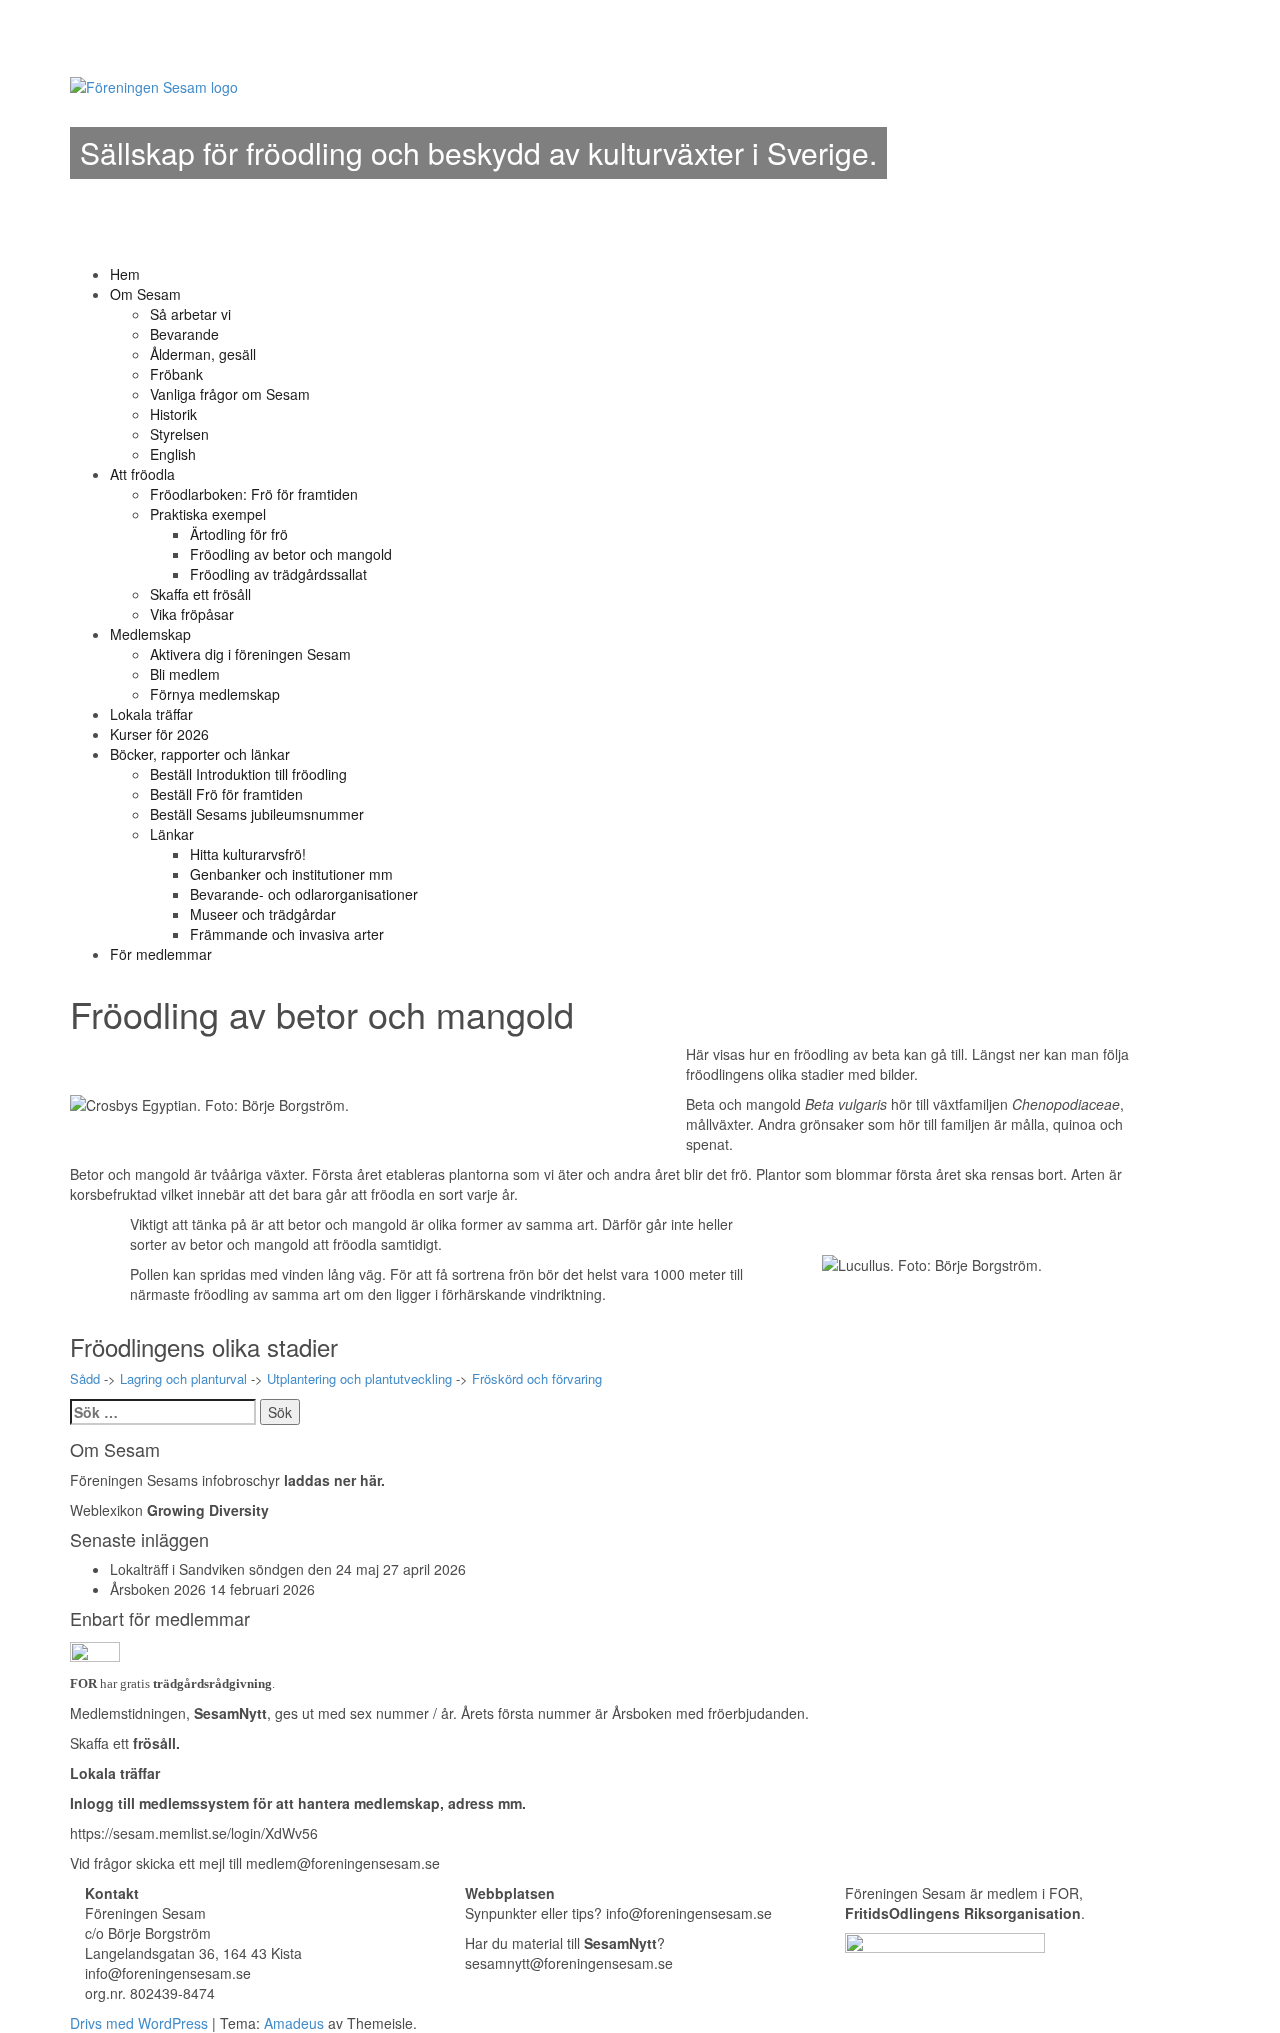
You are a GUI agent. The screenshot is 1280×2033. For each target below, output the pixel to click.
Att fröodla (142, 474)
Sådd (85, 1378)
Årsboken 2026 (158, 1589)
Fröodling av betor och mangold (291, 554)
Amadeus (294, 2023)
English (173, 454)
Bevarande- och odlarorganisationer (304, 894)
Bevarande (184, 334)
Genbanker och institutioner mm (291, 874)
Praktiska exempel (208, 514)
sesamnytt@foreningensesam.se (569, 1963)
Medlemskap (150, 634)
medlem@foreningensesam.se (343, 1863)
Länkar (172, 834)
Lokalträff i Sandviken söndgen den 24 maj (244, 1569)
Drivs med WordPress (139, 2023)
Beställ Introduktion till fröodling (248, 774)
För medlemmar (161, 954)
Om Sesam (145, 294)
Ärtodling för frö (239, 534)
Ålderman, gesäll (203, 354)
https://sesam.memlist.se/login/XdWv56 (194, 1833)
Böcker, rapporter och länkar (200, 754)
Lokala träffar (151, 714)
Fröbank (176, 374)
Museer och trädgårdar (263, 914)
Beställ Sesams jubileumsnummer (257, 814)
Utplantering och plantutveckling (359, 1378)
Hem (125, 274)
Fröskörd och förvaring (537, 1378)
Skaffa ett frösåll (200, 594)
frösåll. (156, 1743)
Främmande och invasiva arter (287, 934)
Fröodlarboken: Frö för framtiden (254, 494)
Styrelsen (179, 434)
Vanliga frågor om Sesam (230, 394)
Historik (173, 414)
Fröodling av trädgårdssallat (278, 574)
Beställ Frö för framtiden (226, 794)
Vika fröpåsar (192, 614)
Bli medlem (185, 674)
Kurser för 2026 (159, 734)
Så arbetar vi (190, 314)
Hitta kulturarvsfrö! (248, 854)
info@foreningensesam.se (689, 1913)
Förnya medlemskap (215, 694)
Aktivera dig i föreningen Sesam (250, 654)
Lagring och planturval (183, 1378)
